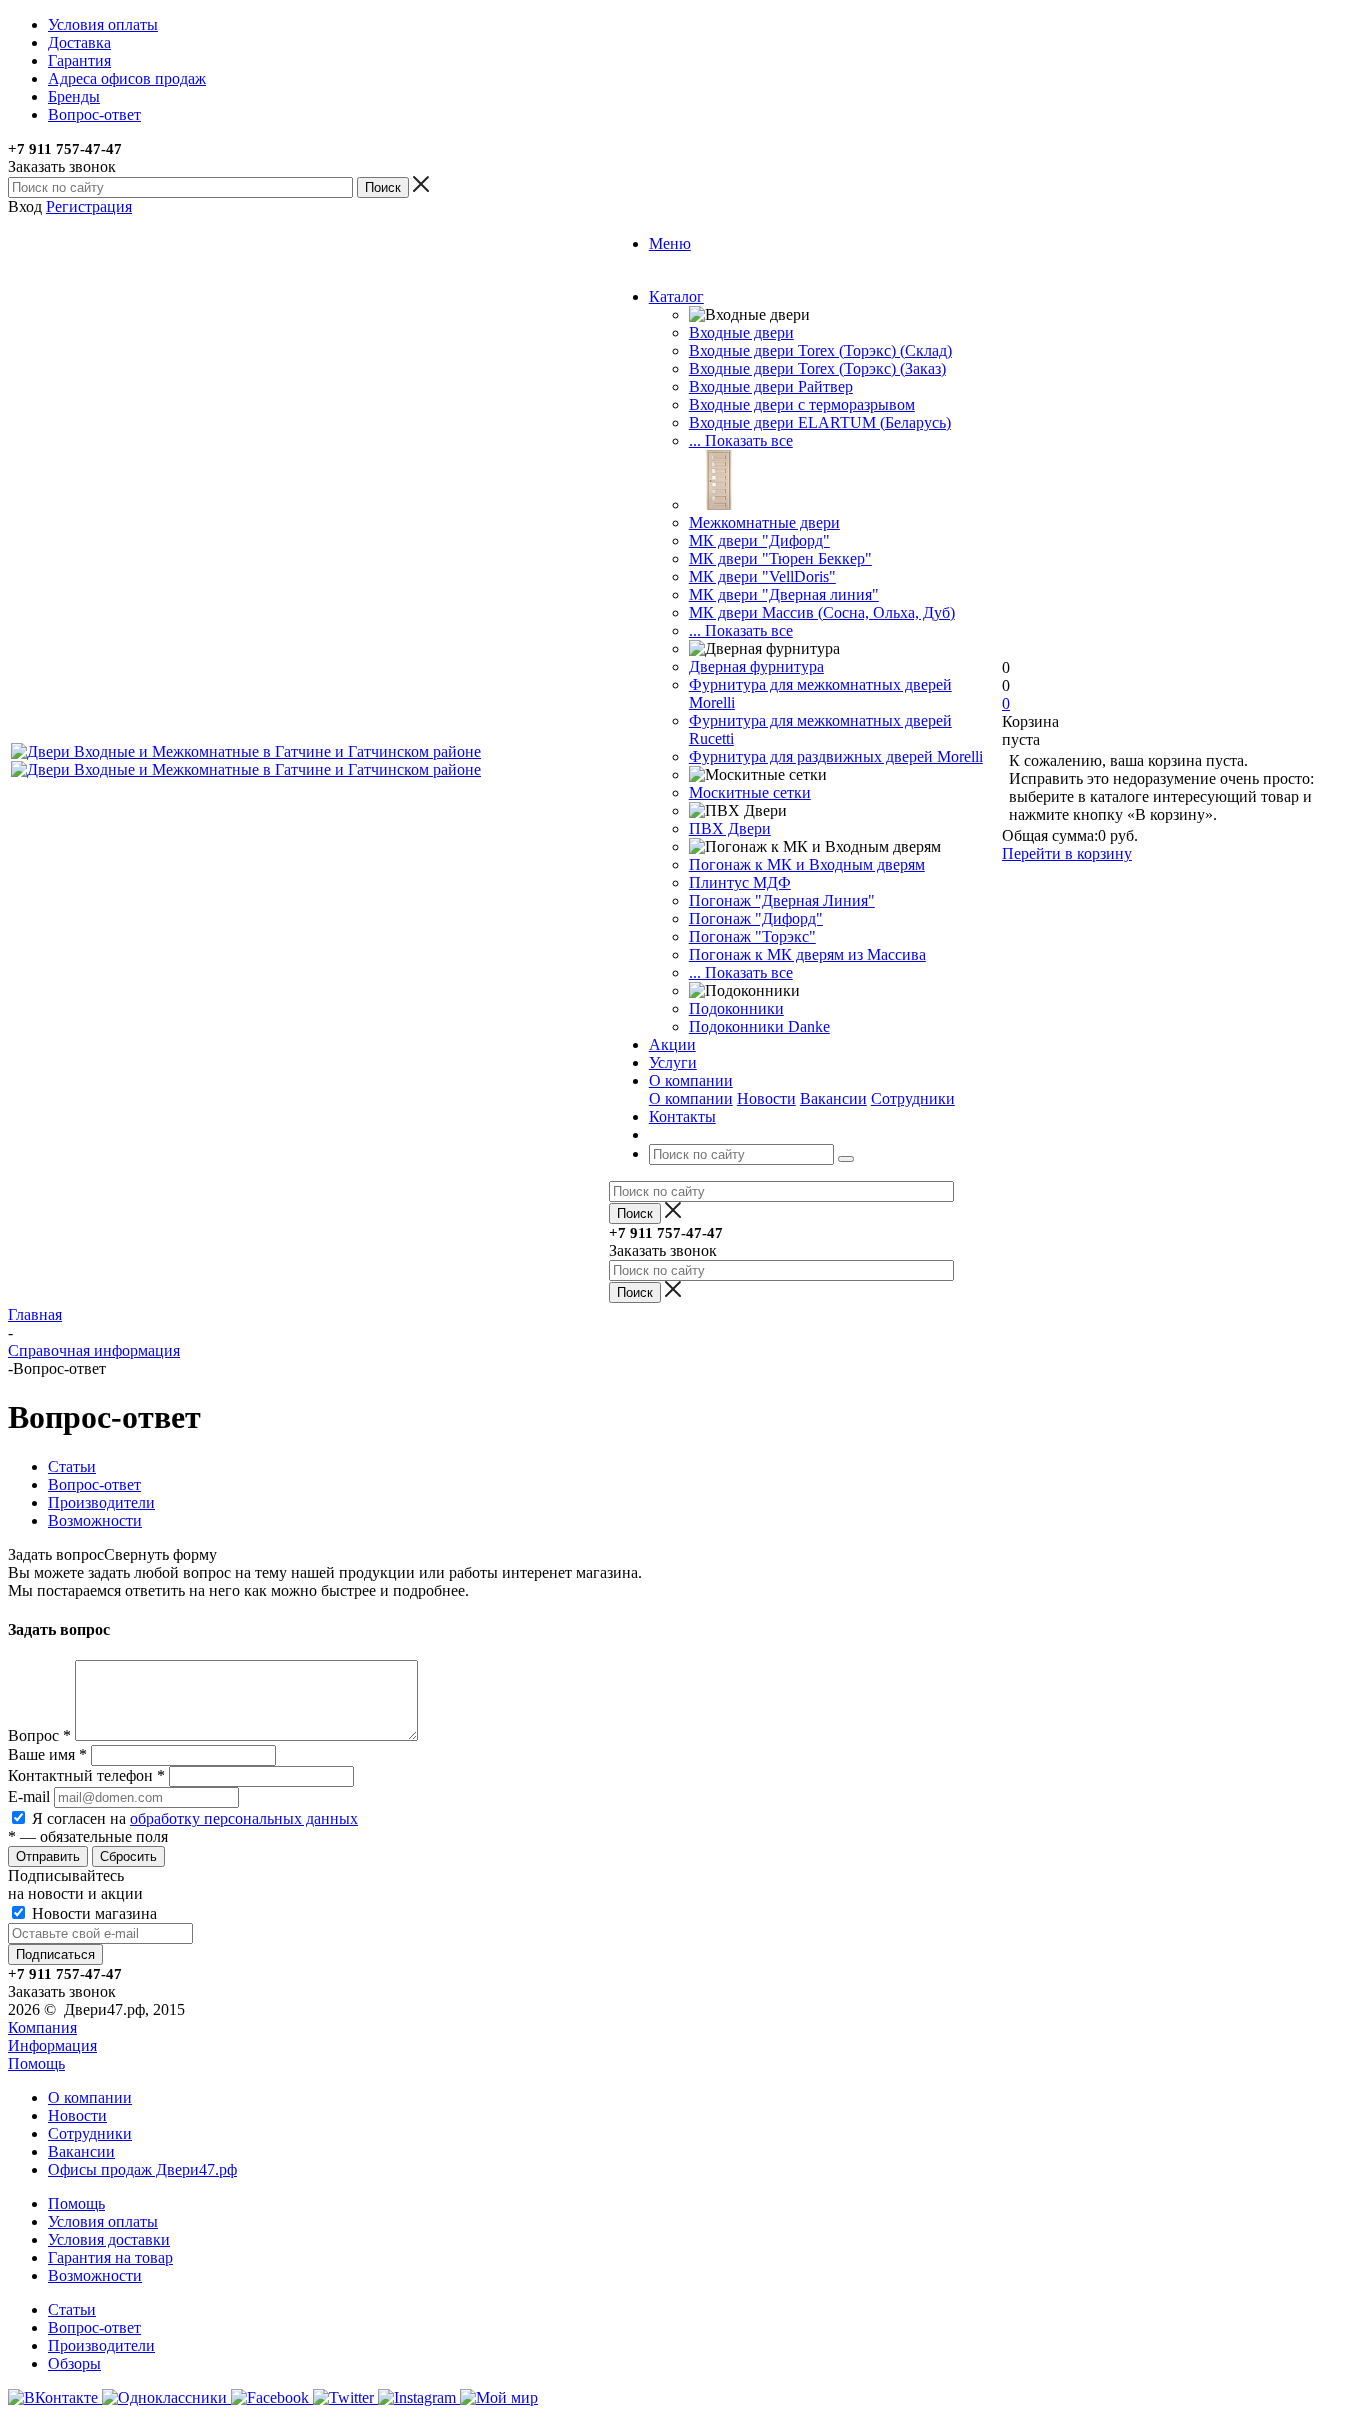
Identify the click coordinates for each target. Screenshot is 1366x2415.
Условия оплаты (103, 2221)
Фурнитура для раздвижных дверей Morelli (836, 756)
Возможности (95, 2275)
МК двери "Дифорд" (759, 540)
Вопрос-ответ (94, 2327)
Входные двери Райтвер (771, 386)
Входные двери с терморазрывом (802, 404)
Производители (101, 2345)
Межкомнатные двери (764, 522)
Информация (52, 2045)
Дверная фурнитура (756, 666)
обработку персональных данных (244, 1818)
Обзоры (74, 2363)
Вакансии (833, 1098)
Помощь (36, 2063)
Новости (766, 1098)
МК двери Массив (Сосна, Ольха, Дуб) (822, 612)
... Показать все (741, 440)
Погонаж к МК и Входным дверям (807, 864)
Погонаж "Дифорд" (756, 918)
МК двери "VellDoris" (762, 576)
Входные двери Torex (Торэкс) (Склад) (820, 350)
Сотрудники (913, 1098)
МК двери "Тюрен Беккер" (780, 558)
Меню (670, 243)
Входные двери (741, 332)
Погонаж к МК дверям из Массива (807, 954)
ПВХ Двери (730, 828)
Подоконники (736, 1008)
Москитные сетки (750, 792)
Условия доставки (109, 2239)
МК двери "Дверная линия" (784, 594)
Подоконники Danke (759, 1026)
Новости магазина (92, 1913)
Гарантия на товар (110, 2257)
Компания (42, 2027)
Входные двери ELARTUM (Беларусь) (820, 422)
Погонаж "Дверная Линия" (782, 900)
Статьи (72, 2309)
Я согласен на (195, 1818)
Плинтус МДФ (740, 882)
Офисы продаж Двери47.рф (142, 2169)
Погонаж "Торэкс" (752, 936)
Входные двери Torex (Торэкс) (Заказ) (817, 368)
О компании (691, 1098)
